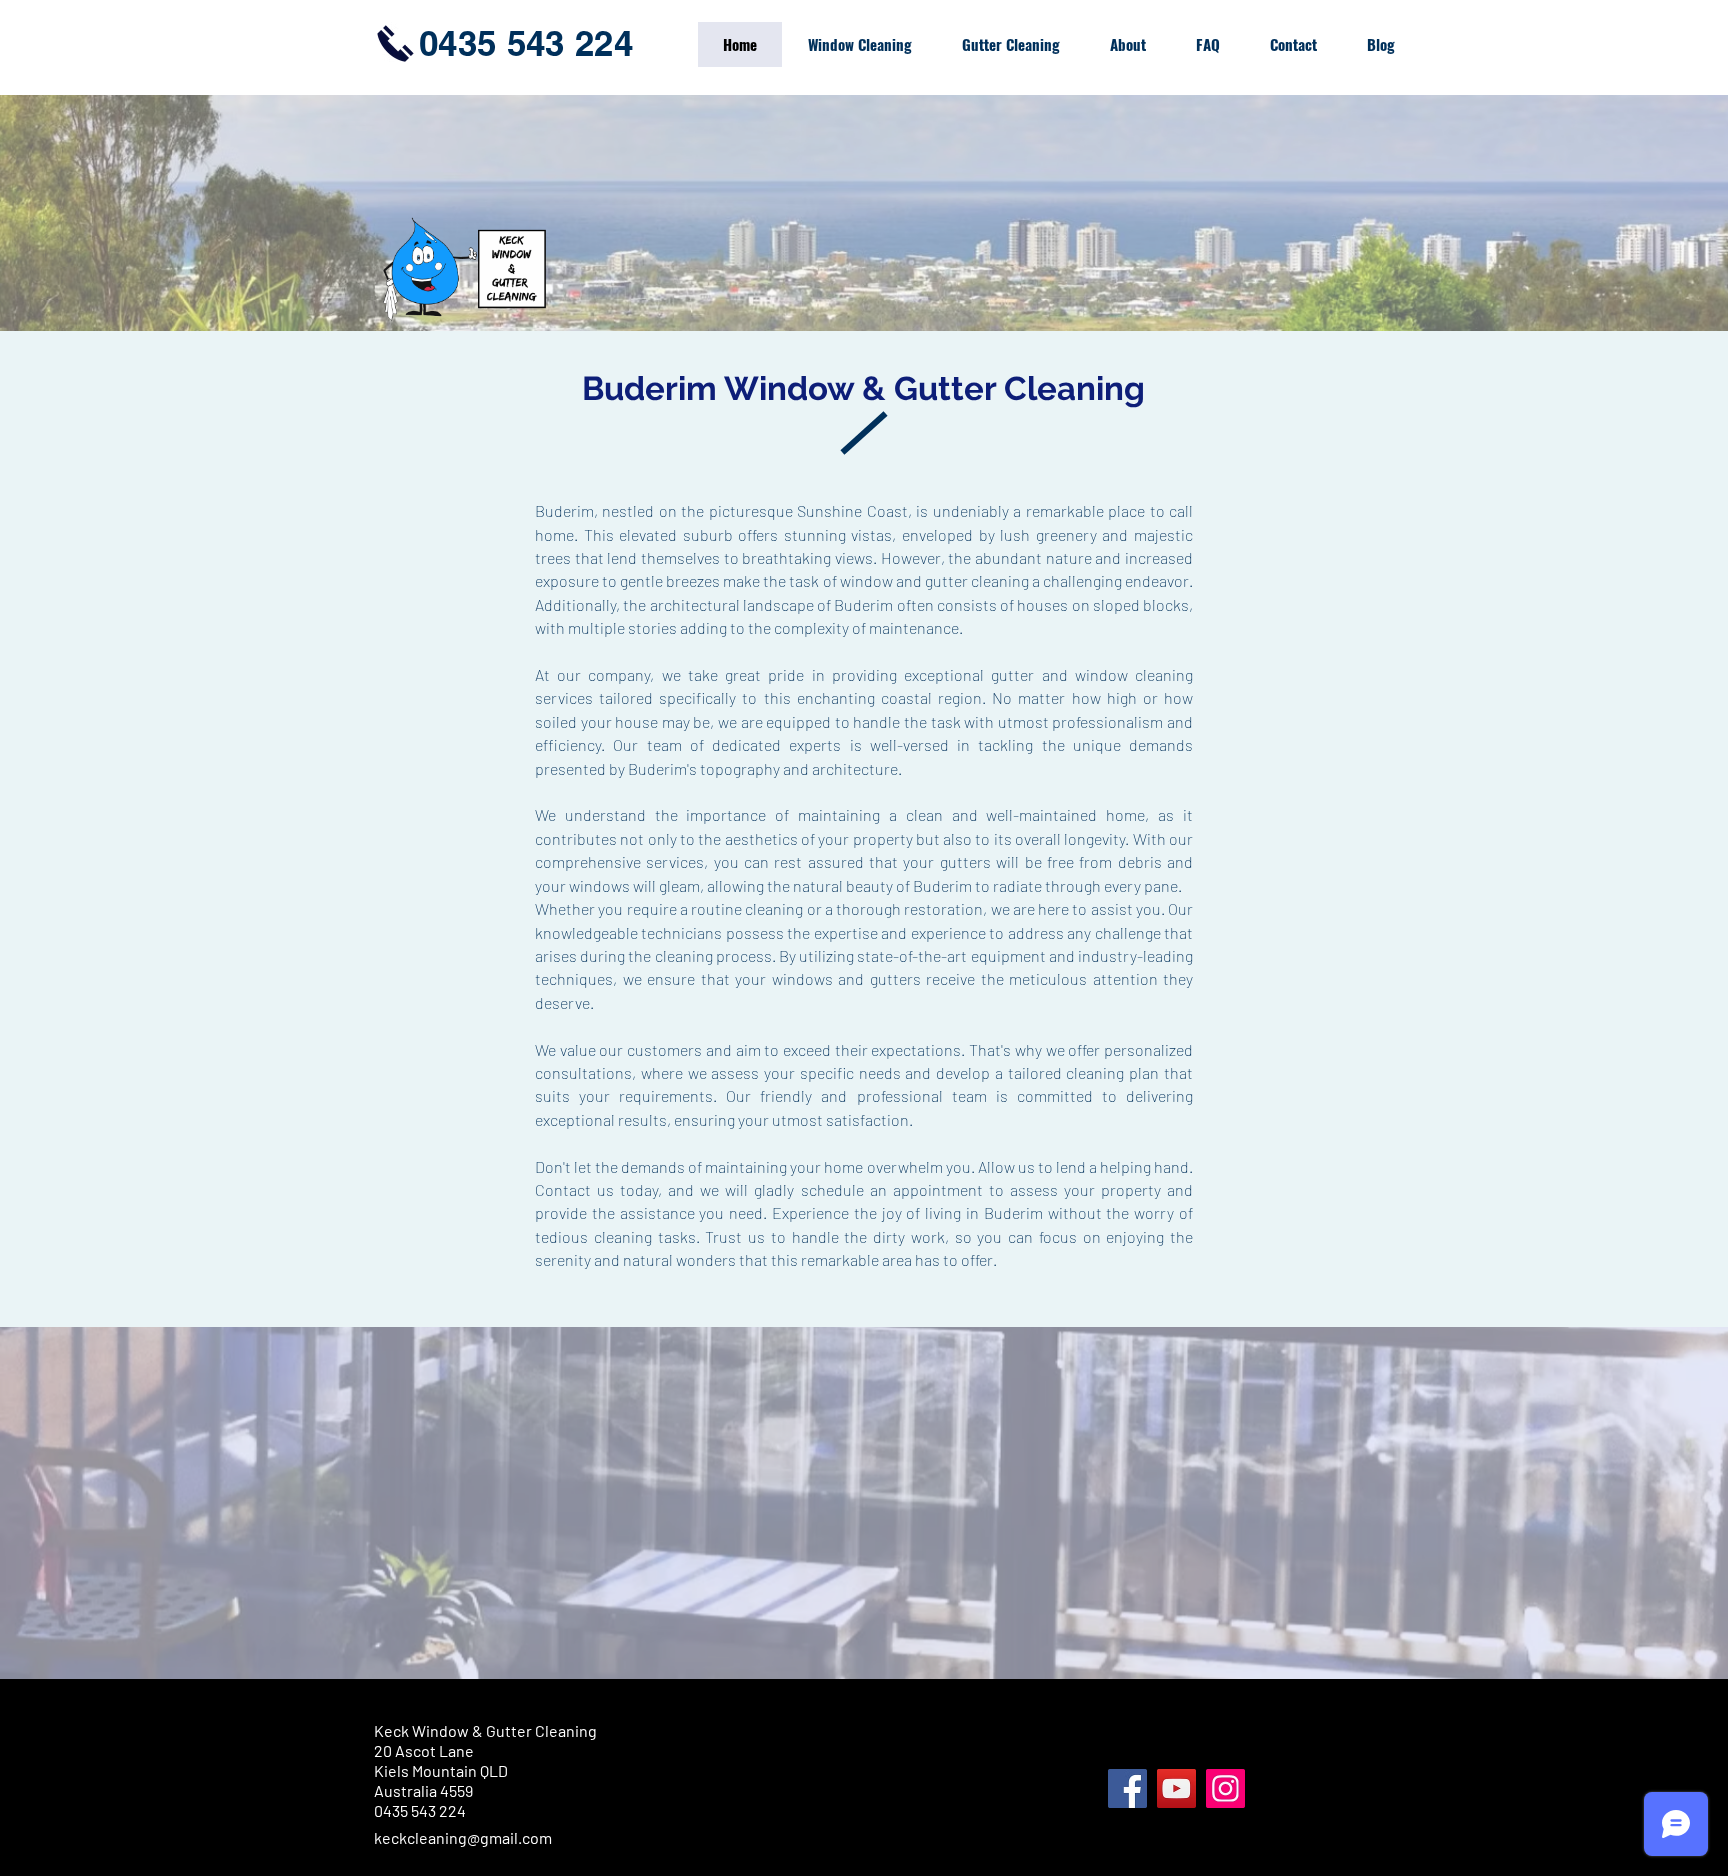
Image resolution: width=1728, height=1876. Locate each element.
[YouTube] (1176, 1788)
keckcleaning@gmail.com (463, 1837)
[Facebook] (1127, 1788)
